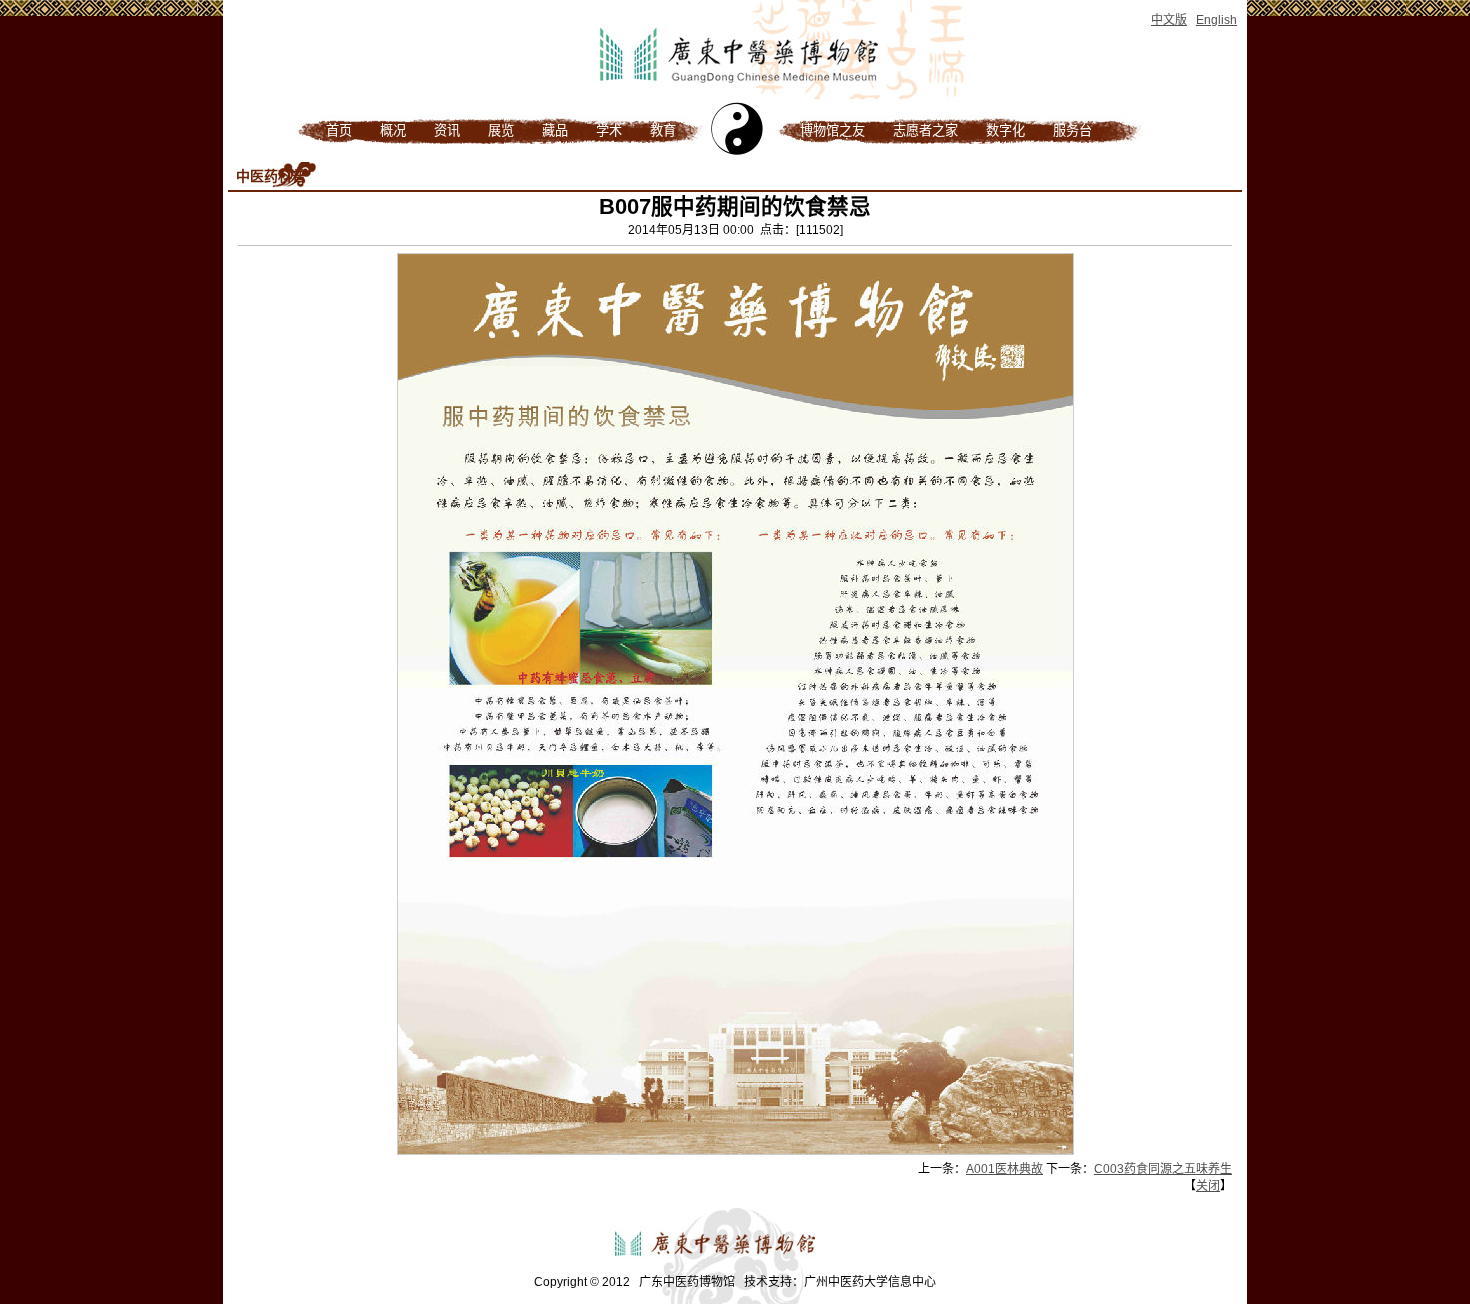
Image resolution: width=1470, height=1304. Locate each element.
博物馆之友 (832, 130)
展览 (501, 130)
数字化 (1005, 130)
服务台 (1072, 130)
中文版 (1169, 20)
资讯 (447, 130)
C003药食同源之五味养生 (1163, 1169)
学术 (609, 130)
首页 (339, 130)
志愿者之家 (925, 130)
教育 (663, 130)
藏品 (555, 130)
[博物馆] (735, 98)
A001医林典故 (1004, 1169)
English (1216, 20)
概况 (393, 130)
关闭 (1208, 1186)
